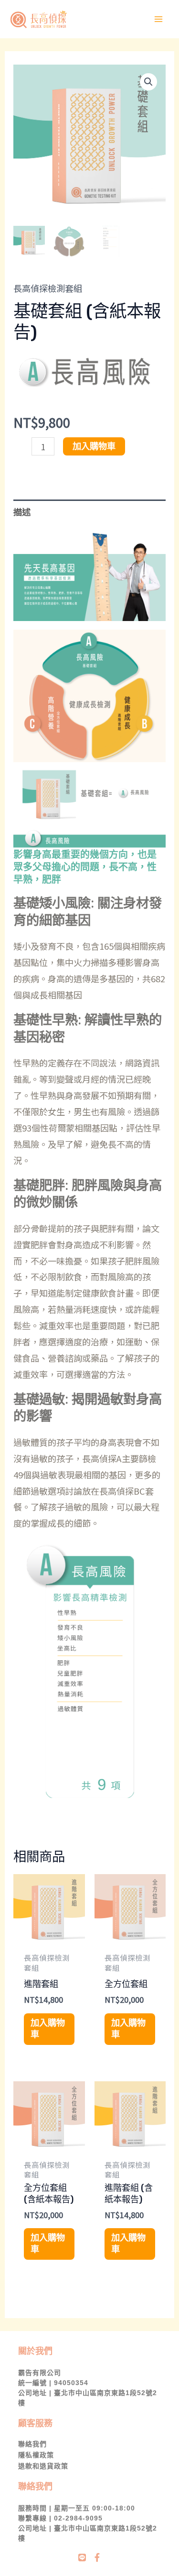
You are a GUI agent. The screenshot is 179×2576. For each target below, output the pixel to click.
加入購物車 (94, 446)
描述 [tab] (22, 511)
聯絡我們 (32, 2444)
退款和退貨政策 (43, 2466)
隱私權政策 (36, 2455)
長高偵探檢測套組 (48, 288)
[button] (148, 82)
